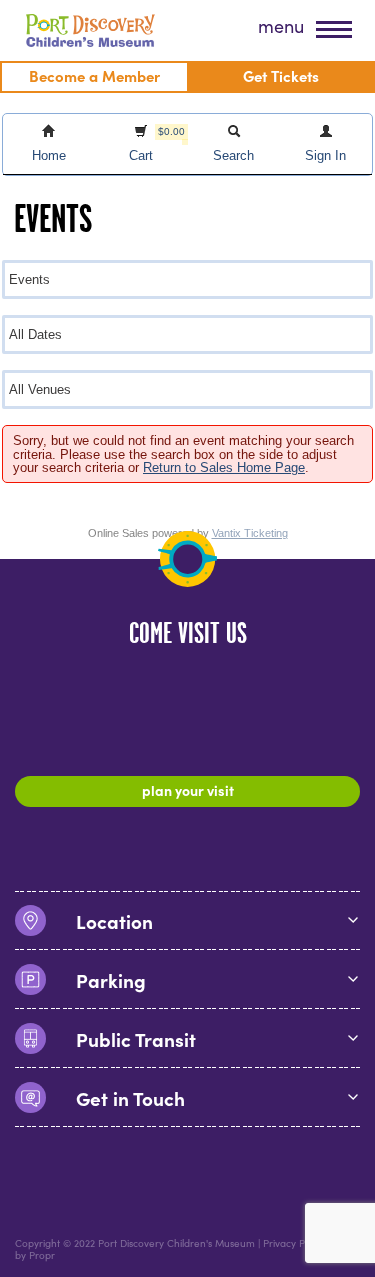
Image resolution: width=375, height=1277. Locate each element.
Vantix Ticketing (250, 533)
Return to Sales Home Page (224, 467)
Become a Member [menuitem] (94, 75)
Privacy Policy (294, 1243)
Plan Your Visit (188, 790)
